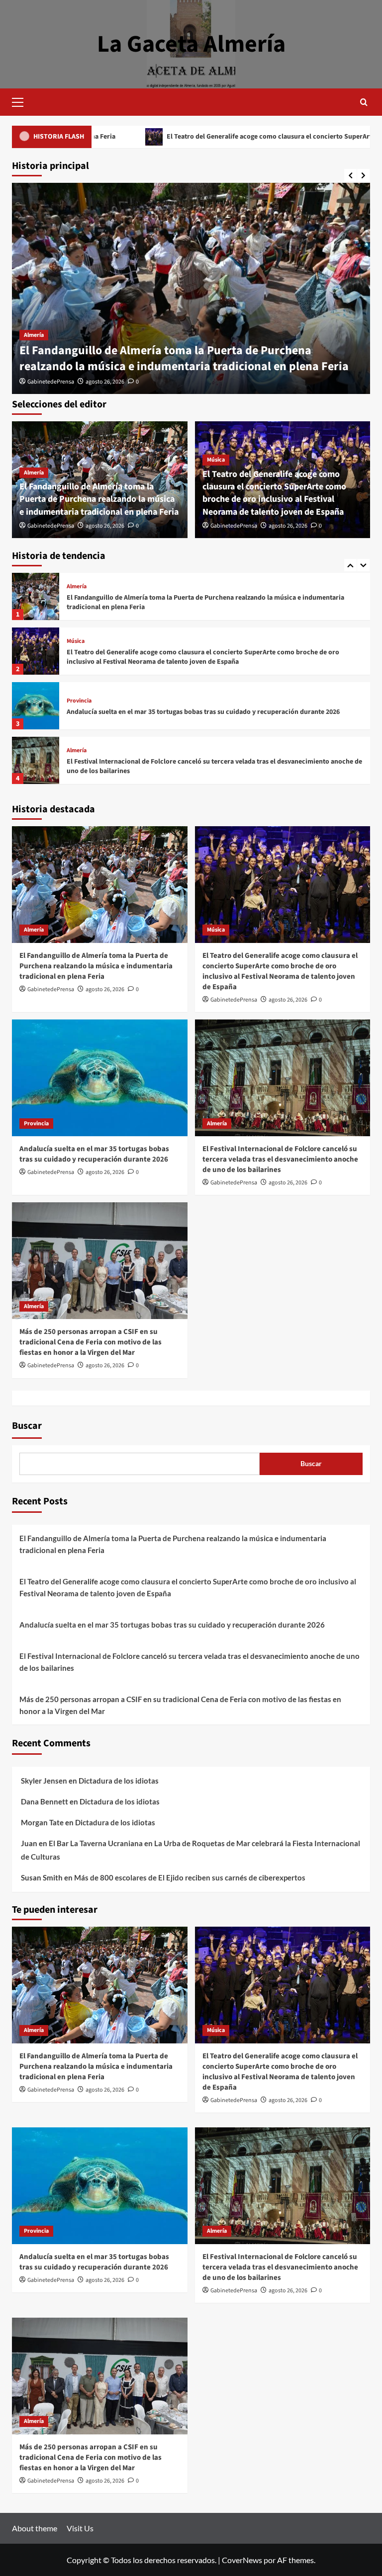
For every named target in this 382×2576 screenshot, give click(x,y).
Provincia (79, 646)
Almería (34, 335)
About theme (35, 2528)
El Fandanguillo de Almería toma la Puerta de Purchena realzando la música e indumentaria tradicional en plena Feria (184, 358)
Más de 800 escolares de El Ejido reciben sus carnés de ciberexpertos (190, 1877)
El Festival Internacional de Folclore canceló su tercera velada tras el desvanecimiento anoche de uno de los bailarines (214, 712)
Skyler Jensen (44, 1781)
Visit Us (80, 2528)
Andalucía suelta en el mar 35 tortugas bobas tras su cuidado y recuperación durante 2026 (203, 657)
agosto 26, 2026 (105, 382)
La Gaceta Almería (191, 44)
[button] (22, 101)
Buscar (27, 1426)
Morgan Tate (42, 1822)
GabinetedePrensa (51, 382)
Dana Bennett (45, 1801)
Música (216, 460)
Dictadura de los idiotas (119, 1781)
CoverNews (242, 2560)
